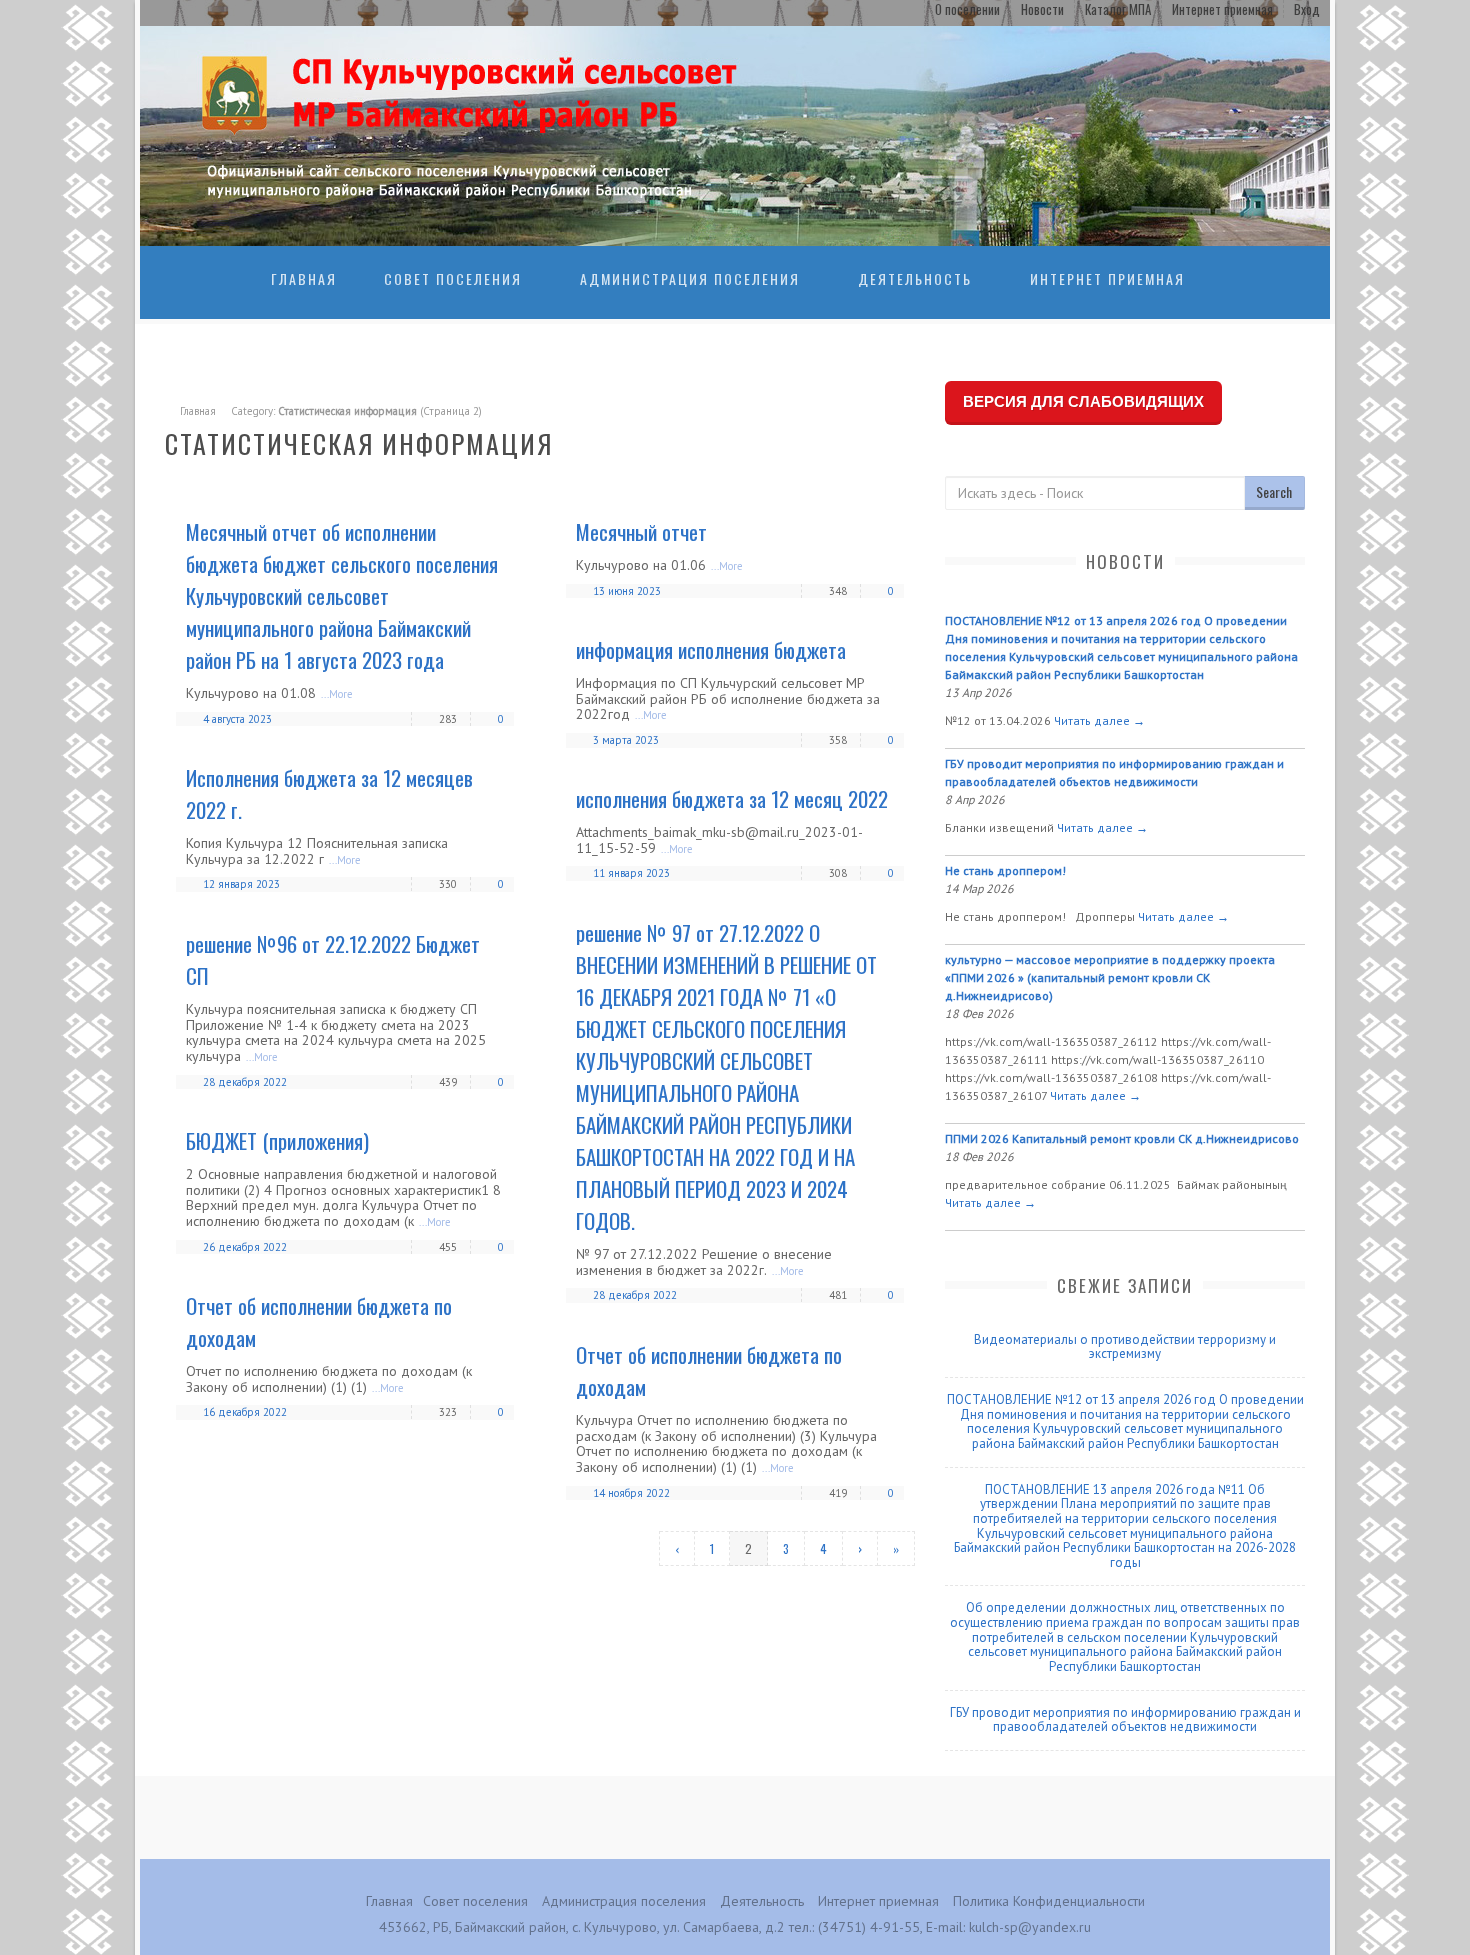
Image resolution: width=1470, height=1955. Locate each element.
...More (337, 694)
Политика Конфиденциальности (1049, 1901)
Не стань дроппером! (1005, 870)
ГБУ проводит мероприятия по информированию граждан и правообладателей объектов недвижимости (1125, 1720)
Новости (1042, 9)
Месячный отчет (641, 531)
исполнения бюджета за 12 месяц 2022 (732, 798)
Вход (1307, 9)
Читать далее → (1099, 720)
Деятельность (915, 278)
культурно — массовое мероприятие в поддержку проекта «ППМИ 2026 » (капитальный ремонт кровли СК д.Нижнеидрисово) (1110, 977)
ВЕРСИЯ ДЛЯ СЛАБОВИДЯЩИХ (1083, 401)
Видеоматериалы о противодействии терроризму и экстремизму (1125, 1347)
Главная (304, 278)
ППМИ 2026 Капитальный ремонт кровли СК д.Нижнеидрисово (1122, 1138)
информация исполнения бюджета (711, 649)
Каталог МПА (1118, 9)
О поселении (967, 9)
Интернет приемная (1222, 9)
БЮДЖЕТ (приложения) (277, 1140)
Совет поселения (453, 278)
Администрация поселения (690, 278)
